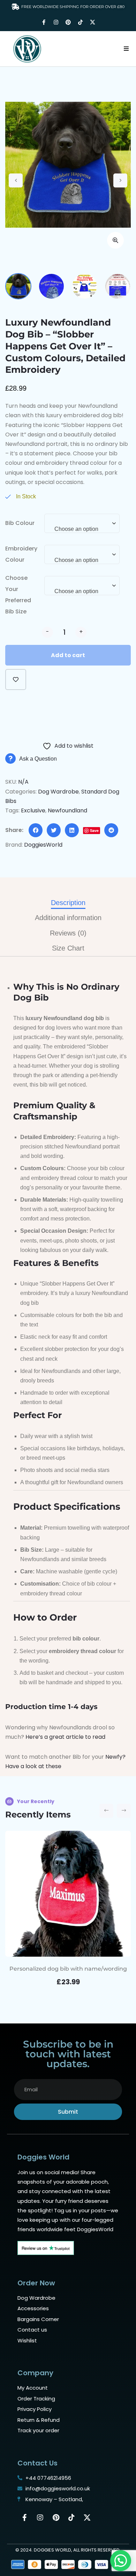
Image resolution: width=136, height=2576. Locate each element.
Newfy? (115, 1757)
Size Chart (68, 948)
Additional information (68, 918)
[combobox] (82, 527)
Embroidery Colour (21, 554)
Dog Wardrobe (58, 792)
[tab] (68, 903)
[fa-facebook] (36, 830)
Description (68, 903)
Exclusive (33, 810)
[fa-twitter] (54, 830)
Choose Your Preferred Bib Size (18, 595)
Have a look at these (33, 1766)
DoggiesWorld (43, 845)
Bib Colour (20, 523)
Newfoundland (67, 810)
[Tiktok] (80, 22)
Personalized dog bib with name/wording (68, 1969)
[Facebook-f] (44, 22)
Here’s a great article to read (65, 1737)
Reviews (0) (68, 933)
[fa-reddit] (111, 830)
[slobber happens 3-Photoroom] (68, 165)
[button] (126, 49)
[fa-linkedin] (72, 830)
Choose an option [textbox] (76, 529)
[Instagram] (56, 22)
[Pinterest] (68, 22)
